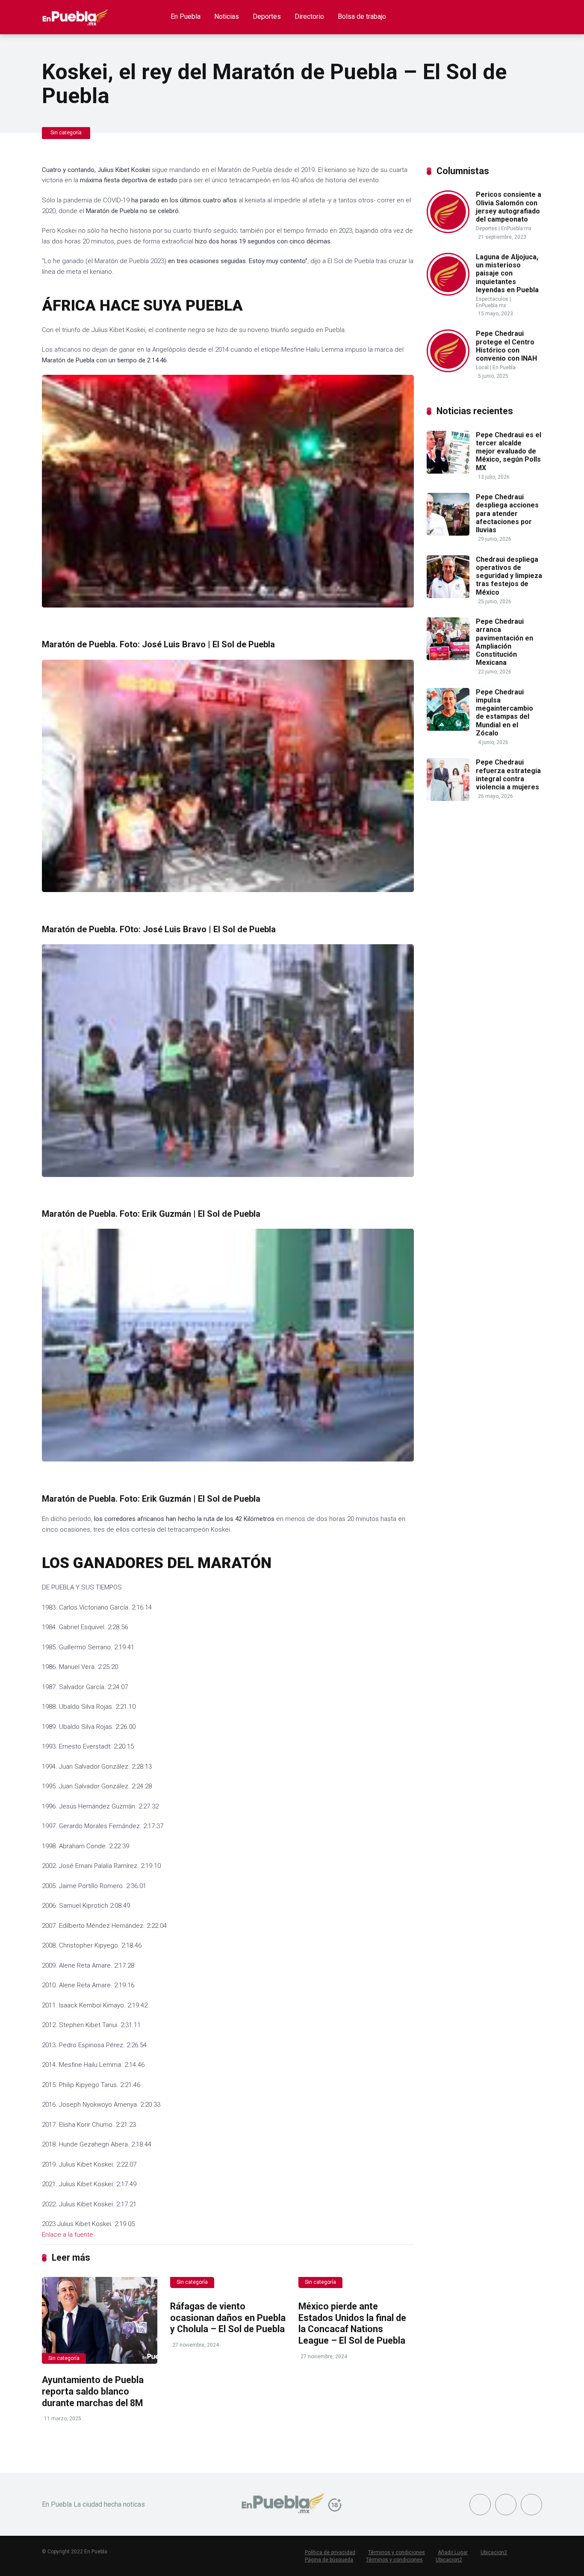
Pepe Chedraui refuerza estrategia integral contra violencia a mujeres (508, 775)
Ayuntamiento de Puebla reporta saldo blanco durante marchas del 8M (93, 2391)
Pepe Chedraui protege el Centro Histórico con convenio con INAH (506, 346)
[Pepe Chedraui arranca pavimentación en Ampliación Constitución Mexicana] (448, 658)
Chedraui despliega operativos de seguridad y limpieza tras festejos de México (509, 576)
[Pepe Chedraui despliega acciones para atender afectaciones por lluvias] (448, 533)
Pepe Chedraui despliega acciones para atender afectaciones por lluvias (507, 513)
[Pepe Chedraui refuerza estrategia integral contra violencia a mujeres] (448, 799)
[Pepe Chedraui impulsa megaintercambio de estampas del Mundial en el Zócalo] (448, 728)
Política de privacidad (330, 2552)
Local (482, 368)
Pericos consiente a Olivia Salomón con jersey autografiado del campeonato (509, 207)
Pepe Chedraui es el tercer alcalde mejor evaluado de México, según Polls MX (509, 451)
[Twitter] (506, 2505)
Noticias (227, 16)
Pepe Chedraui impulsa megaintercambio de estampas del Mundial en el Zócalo (504, 713)
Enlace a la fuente (68, 2235)
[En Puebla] (75, 14)
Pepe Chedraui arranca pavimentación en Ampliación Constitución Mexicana (504, 642)
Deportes (267, 16)
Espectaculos (492, 299)
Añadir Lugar (453, 2552)
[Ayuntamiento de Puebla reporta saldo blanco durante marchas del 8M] (100, 2320)
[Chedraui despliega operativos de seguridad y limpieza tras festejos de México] (448, 596)
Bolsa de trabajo (362, 16)
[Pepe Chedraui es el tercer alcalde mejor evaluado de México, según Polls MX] (448, 471)
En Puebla (186, 16)
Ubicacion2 (494, 2552)
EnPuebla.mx (516, 228)
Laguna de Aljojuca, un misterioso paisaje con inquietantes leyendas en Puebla (507, 273)
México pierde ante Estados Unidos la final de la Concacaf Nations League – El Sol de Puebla (352, 2323)
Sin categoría (66, 133)
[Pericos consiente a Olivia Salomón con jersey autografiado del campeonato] (448, 231)
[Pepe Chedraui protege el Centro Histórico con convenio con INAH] (448, 370)
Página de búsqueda (329, 2560)
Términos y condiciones (397, 2552)
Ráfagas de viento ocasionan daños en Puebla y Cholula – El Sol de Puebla (228, 2318)
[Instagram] (531, 2505)
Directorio (309, 16)
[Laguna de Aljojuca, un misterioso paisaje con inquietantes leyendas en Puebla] (448, 293)
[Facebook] (480, 2505)
